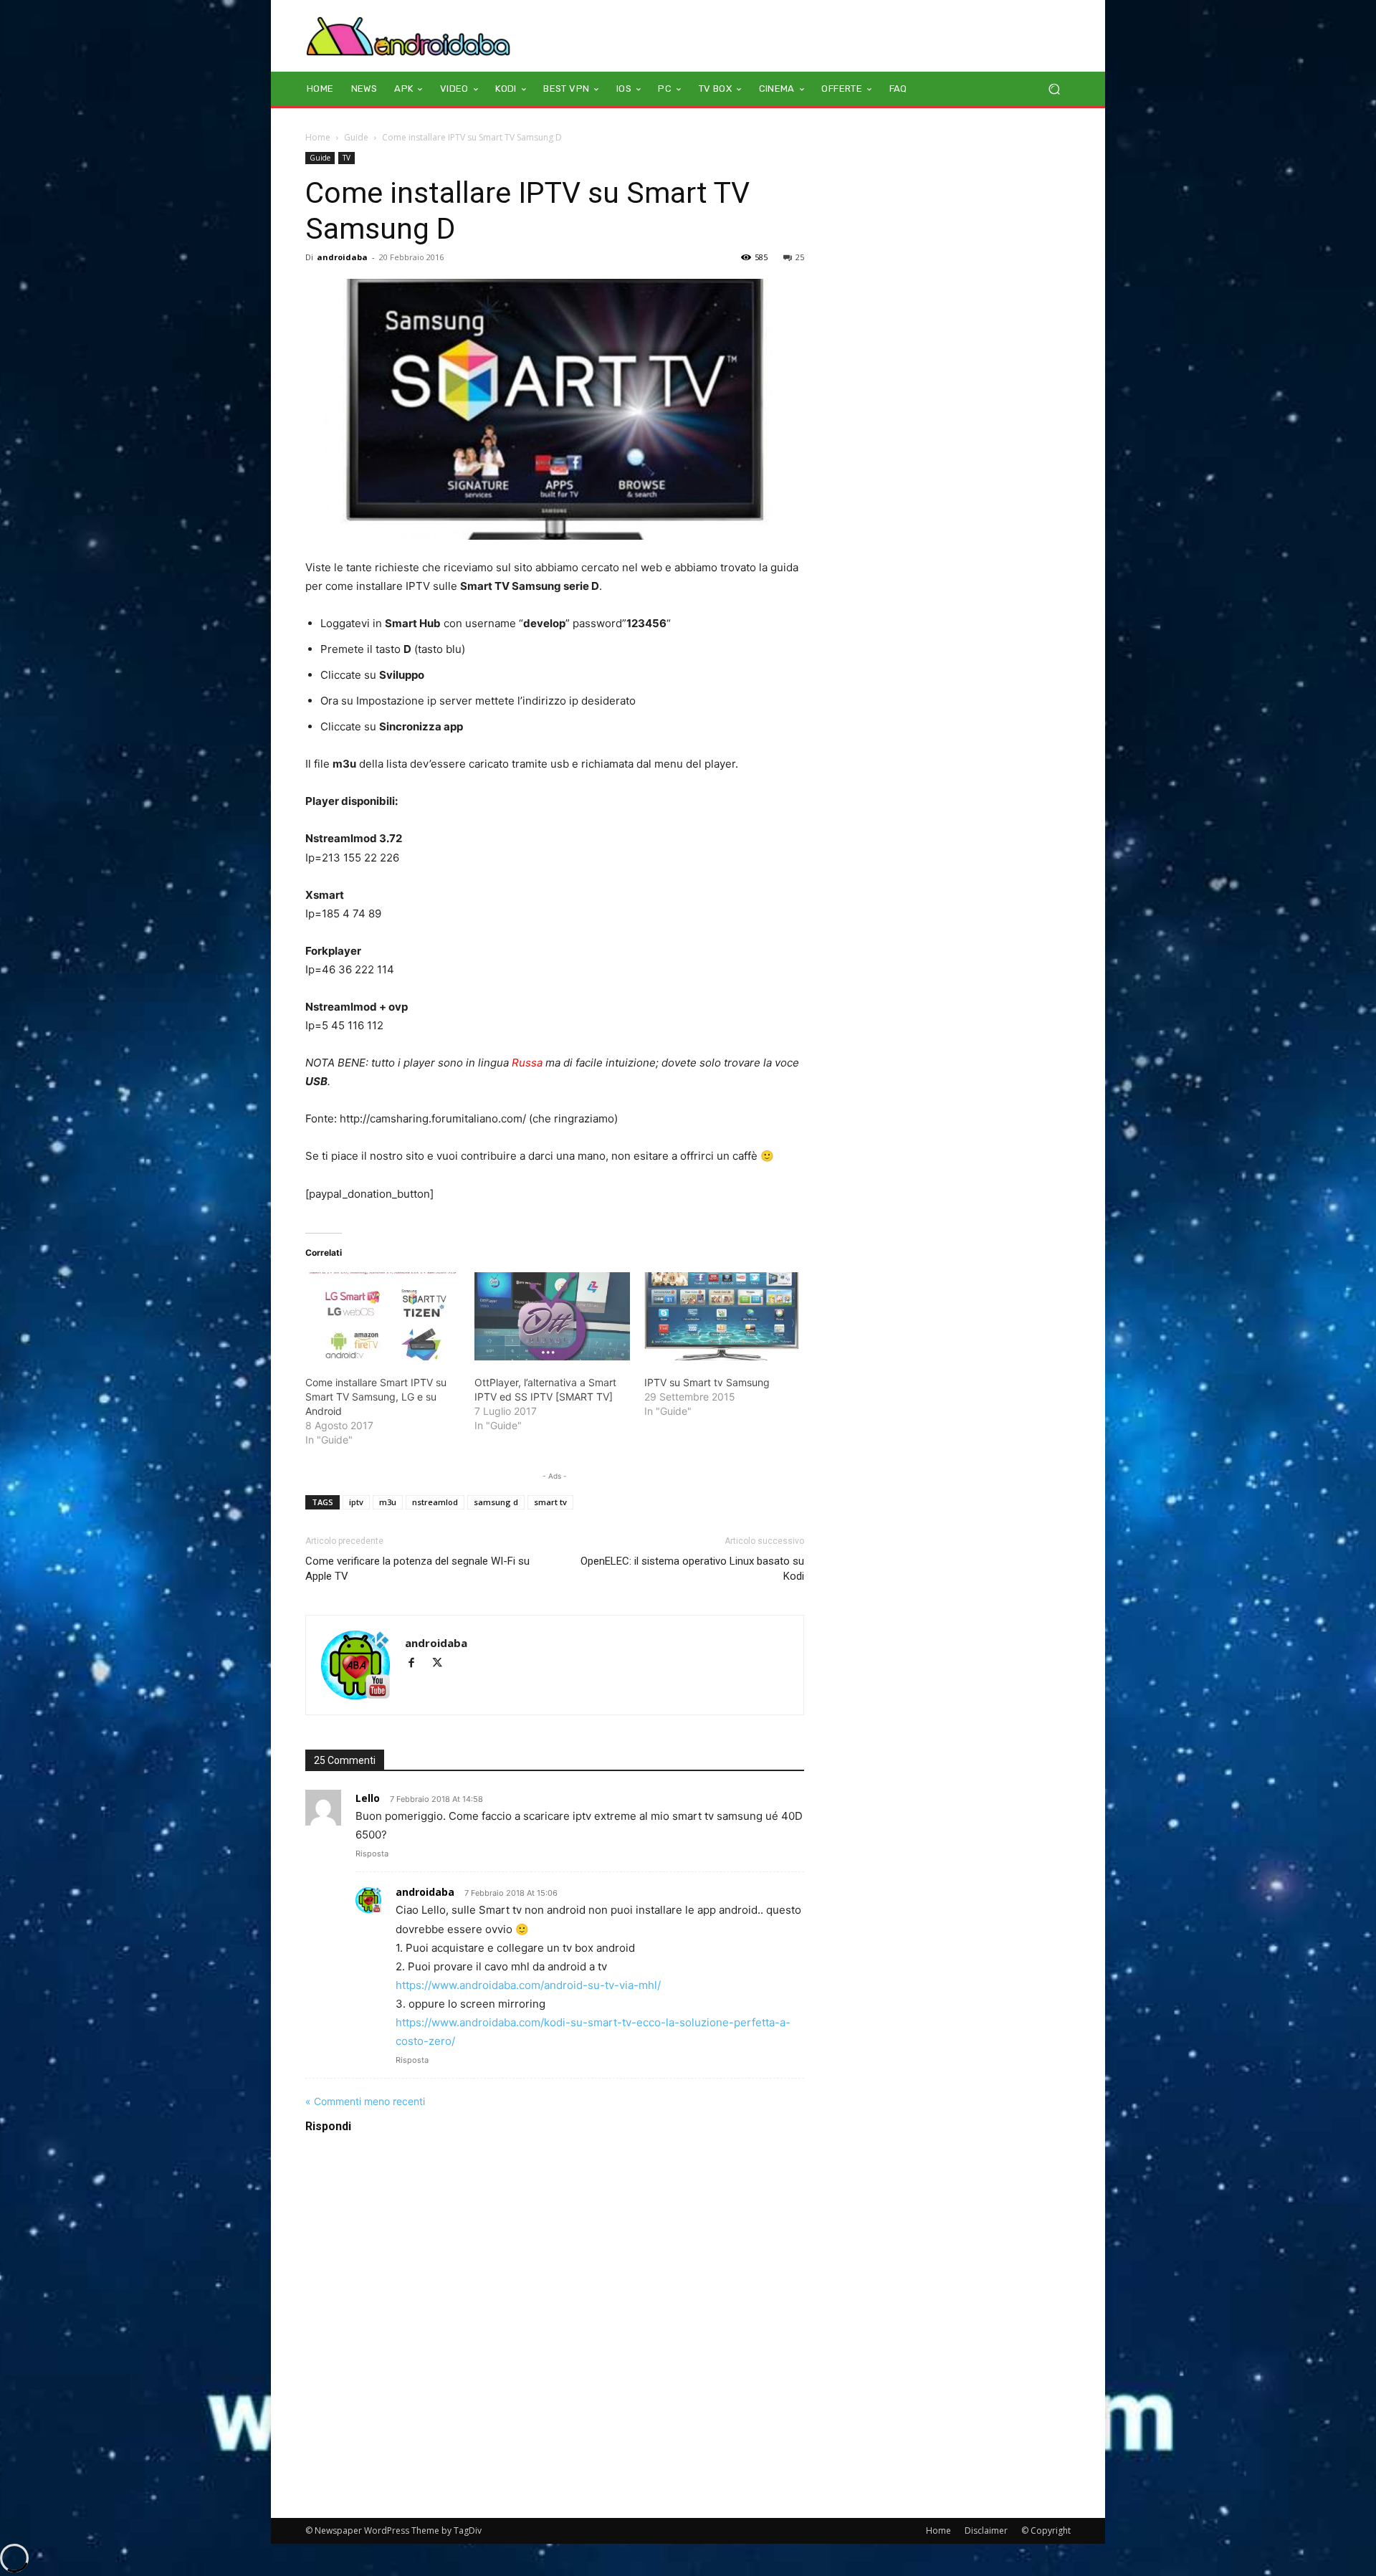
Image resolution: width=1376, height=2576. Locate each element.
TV (347, 158)
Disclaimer (986, 2530)
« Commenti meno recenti (365, 2101)
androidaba (342, 257)
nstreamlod (435, 1502)
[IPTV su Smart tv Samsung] (722, 1317)
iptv (356, 1502)
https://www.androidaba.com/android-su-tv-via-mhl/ (528, 1985)
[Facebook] (418, 1664)
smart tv (550, 1502)
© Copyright (1046, 2530)
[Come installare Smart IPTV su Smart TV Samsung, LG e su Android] (383, 1317)
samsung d (496, 1502)
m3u (388, 1502)
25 (800, 257)
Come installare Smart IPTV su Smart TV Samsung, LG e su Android (376, 1397)
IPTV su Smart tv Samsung (707, 1382)
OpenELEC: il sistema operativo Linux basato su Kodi (692, 1569)
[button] (1054, 89)
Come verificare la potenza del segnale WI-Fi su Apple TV (417, 1569)
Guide (356, 137)
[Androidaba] (408, 36)
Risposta (372, 1854)
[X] (443, 1664)
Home (318, 137)
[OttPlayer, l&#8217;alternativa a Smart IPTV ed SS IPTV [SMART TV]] (552, 1317)
